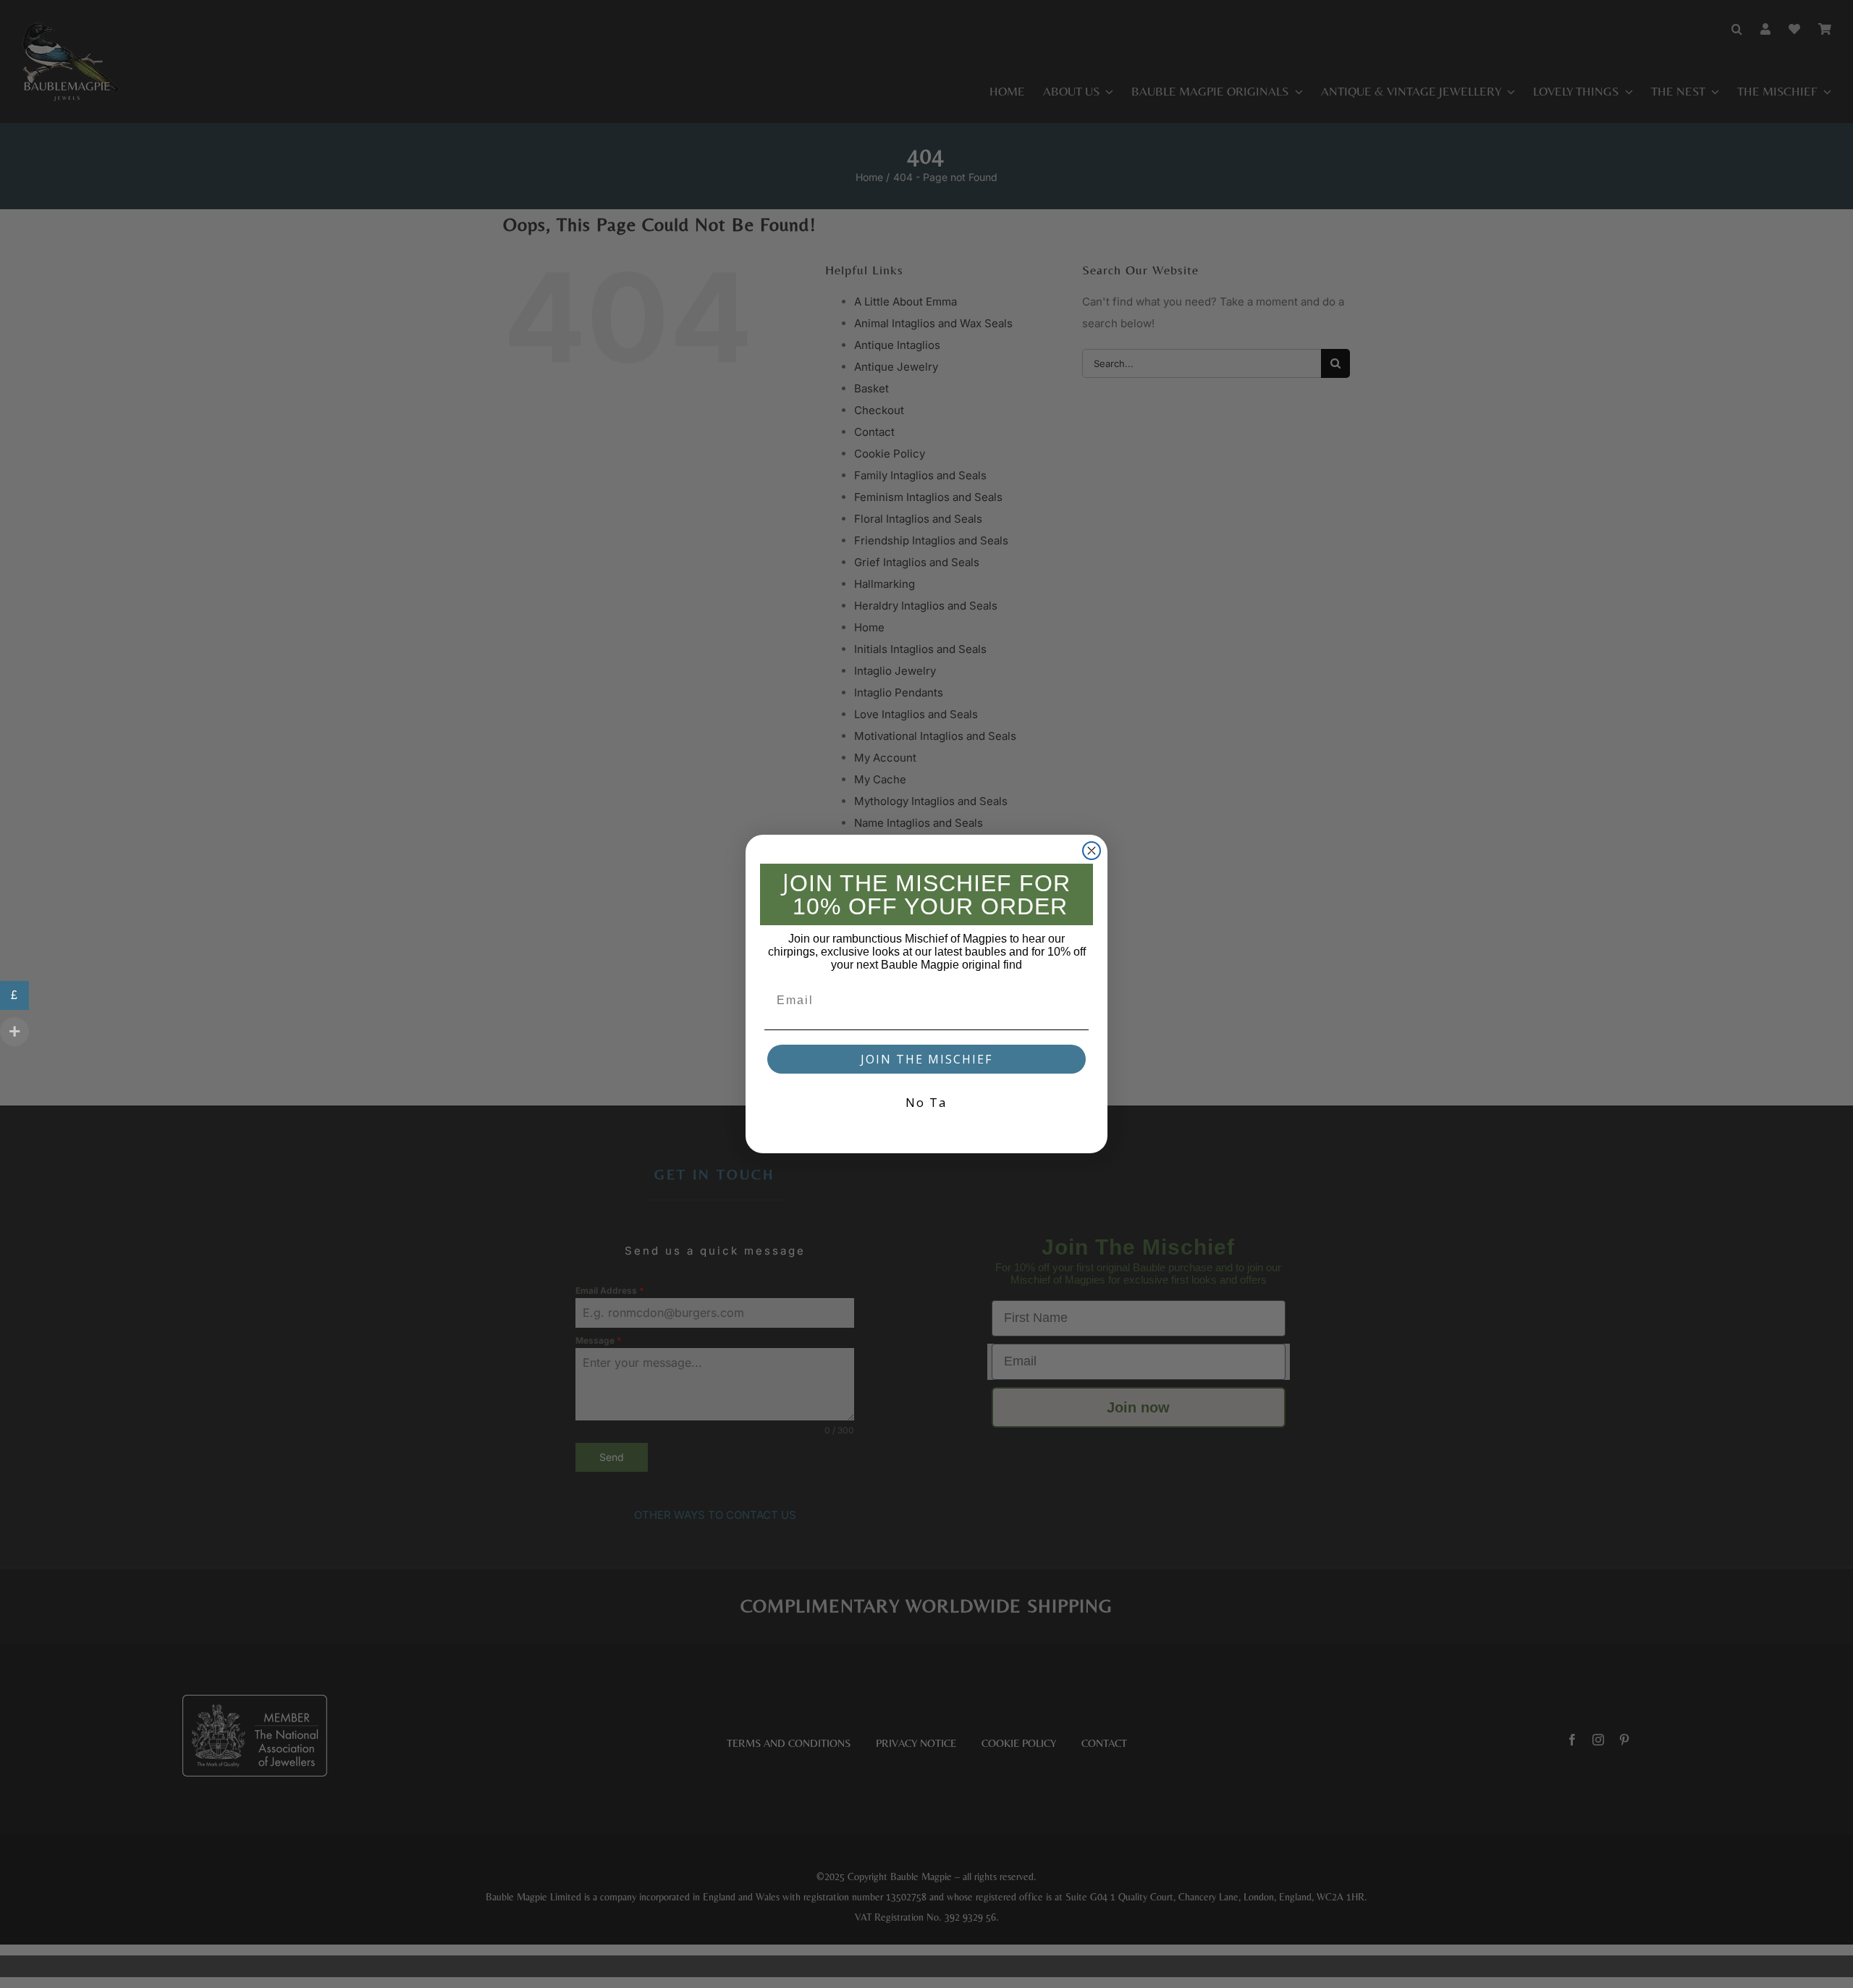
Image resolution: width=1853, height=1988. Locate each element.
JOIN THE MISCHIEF (926, 1059)
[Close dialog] (1092, 851)
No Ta (926, 1102)
